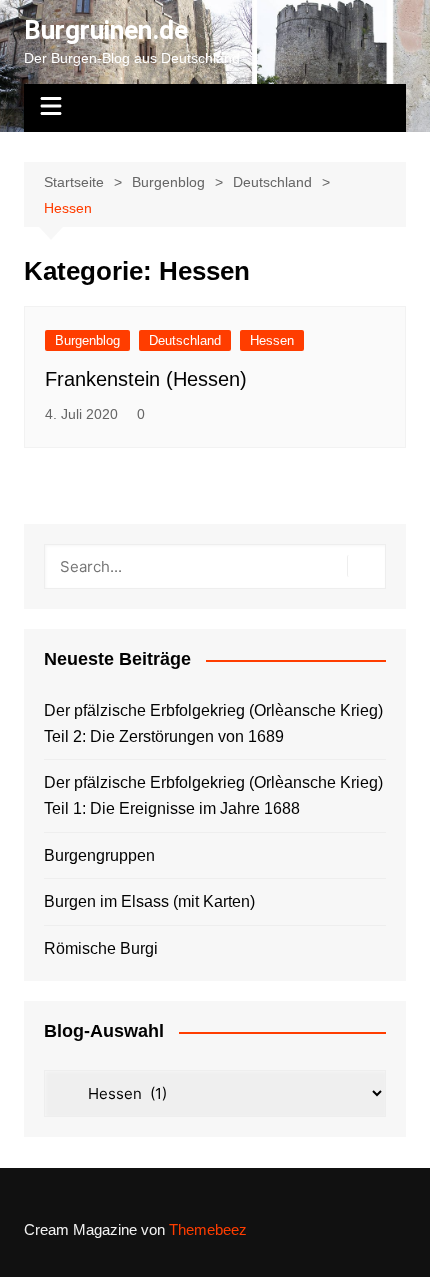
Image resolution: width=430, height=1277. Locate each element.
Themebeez (208, 1229)
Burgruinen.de (106, 30)
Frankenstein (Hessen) (146, 379)
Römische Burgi (101, 948)
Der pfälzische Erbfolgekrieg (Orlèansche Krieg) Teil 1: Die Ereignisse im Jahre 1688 (213, 795)
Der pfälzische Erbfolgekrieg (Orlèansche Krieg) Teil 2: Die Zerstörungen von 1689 (213, 723)
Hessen (272, 340)
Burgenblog (87, 340)
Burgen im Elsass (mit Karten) (149, 901)
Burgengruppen (99, 855)
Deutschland (185, 340)
